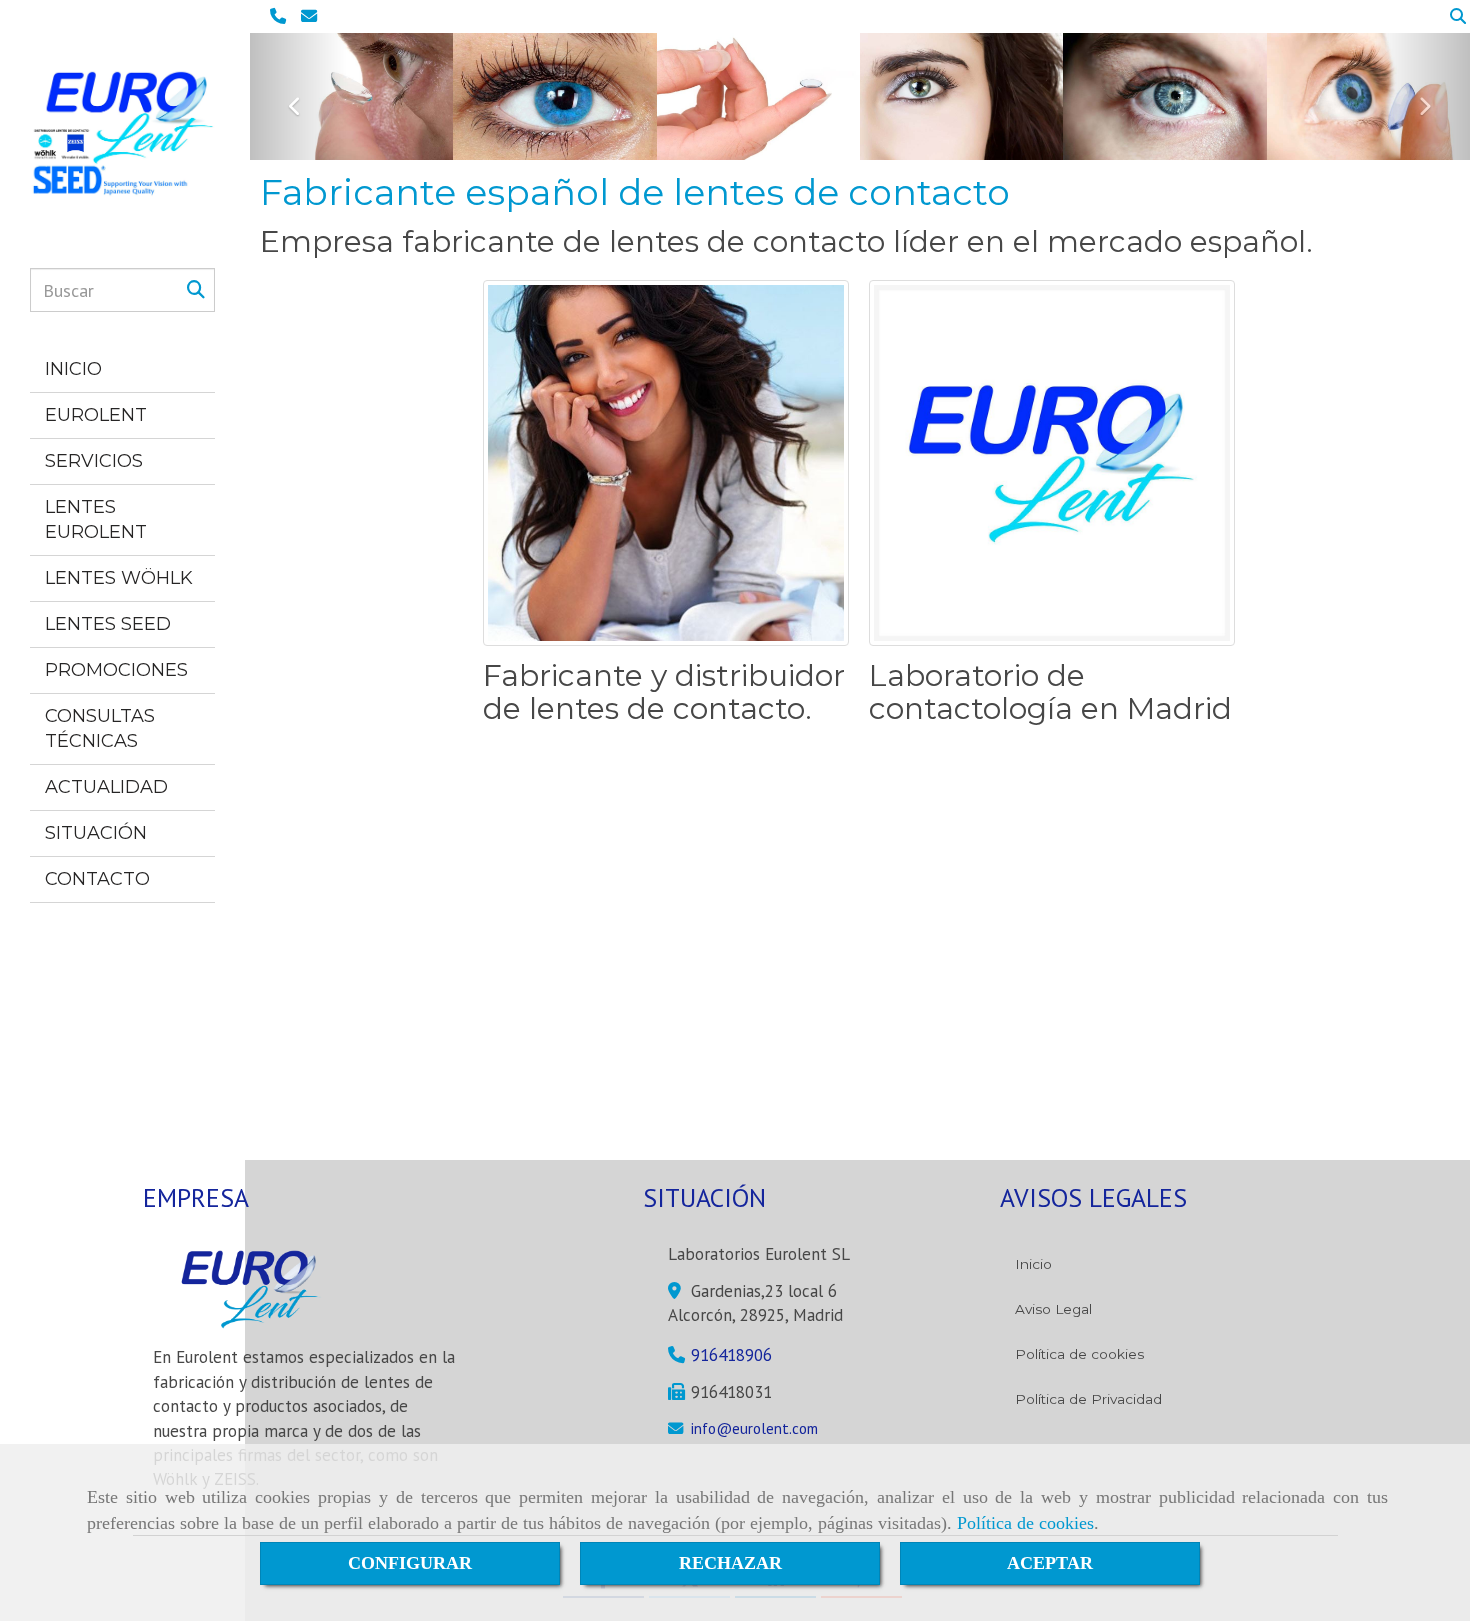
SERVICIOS (94, 461)
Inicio (1033, 1264)
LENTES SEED (108, 624)
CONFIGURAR (410, 1563)
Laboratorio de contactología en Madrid (1050, 692)
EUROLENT (96, 415)
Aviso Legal (1053, 1309)
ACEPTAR (1050, 1563)
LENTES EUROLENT (96, 519)
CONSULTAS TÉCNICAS (100, 728)
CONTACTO (97, 879)
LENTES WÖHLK (119, 578)
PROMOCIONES (116, 670)
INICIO (73, 369)
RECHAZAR (730, 1563)
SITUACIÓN (96, 833)
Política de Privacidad (1088, 1399)
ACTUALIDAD (106, 787)
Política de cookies (1025, 1523)
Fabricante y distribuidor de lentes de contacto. (664, 692)
